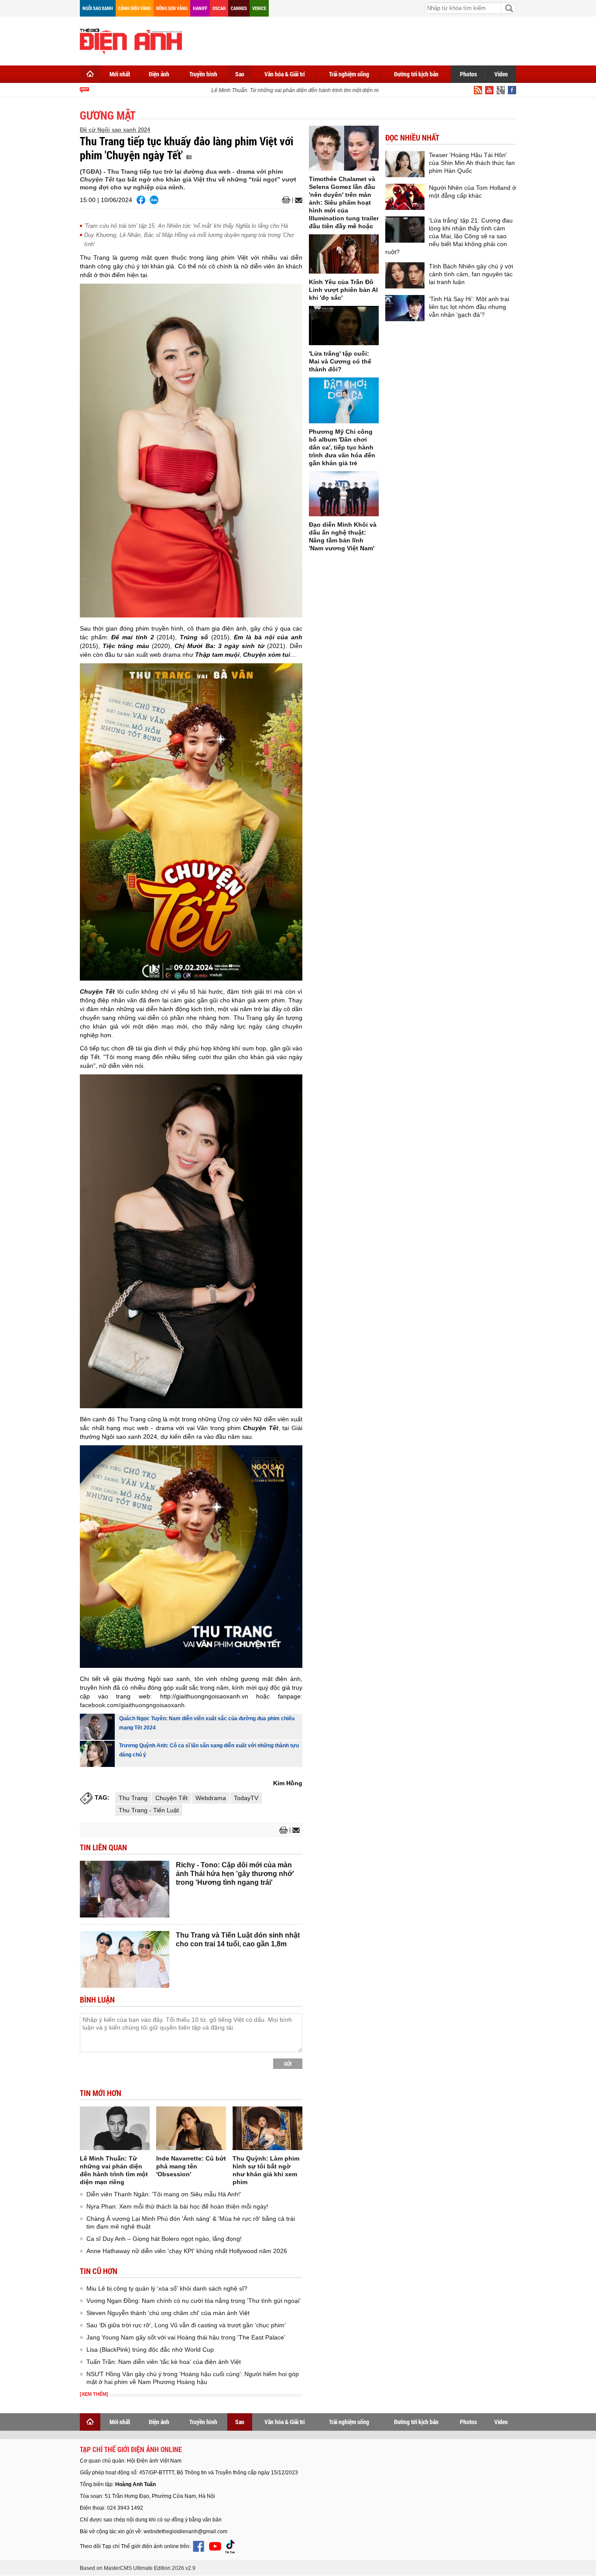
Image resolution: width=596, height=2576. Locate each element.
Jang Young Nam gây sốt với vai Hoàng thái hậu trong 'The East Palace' (186, 2337)
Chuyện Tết (171, 1798)
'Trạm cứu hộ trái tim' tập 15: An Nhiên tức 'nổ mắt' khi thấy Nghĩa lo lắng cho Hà (186, 226)
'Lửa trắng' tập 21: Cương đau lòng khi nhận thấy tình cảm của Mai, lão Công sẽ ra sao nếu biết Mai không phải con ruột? (449, 236)
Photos (468, 74)
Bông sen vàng (172, 8)
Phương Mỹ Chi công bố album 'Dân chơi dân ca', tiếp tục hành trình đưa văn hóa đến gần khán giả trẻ (342, 447)
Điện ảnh (159, 74)
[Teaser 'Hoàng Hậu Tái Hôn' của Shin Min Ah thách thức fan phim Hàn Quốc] (405, 164)
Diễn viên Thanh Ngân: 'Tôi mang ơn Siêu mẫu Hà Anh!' (164, 2194)
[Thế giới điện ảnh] (131, 40)
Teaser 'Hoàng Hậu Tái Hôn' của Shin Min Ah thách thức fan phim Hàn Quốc (472, 163)
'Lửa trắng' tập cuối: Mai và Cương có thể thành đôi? (340, 361)
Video (501, 74)
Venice (259, 8)
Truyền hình (203, 74)
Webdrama (211, 1798)
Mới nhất (120, 74)
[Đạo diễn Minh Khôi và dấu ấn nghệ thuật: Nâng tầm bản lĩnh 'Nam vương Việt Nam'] (344, 494)
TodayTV (246, 1798)
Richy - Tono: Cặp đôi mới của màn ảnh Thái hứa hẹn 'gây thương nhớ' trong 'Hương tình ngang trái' (235, 1874)
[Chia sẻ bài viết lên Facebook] (141, 200)
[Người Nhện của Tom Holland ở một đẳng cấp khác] (405, 197)
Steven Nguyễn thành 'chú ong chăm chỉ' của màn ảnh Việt (168, 2313)
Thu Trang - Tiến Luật (149, 1810)
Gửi (288, 2064)
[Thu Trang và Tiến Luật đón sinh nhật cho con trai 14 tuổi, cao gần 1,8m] (125, 1959)
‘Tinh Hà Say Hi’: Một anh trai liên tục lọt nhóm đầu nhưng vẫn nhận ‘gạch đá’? (469, 307)
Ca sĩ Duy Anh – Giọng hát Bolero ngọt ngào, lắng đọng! (164, 2239)
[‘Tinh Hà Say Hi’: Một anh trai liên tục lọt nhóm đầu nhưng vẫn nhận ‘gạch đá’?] (405, 308)
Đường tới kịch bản (416, 74)
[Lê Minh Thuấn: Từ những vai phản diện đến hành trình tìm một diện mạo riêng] (115, 2128)
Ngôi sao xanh (98, 8)
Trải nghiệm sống (349, 74)
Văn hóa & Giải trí (285, 74)
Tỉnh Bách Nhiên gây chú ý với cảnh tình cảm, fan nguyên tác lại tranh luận (471, 274)
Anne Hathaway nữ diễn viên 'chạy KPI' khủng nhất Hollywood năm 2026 (187, 2251)
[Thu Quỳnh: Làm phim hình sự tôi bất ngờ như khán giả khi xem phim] (267, 2128)
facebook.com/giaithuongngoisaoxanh (132, 1705)
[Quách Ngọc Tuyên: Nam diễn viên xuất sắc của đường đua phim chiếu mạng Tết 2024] (97, 1727)
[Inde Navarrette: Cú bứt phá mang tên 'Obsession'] (191, 2128)
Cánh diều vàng (135, 8)
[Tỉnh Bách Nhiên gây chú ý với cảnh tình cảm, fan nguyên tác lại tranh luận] (405, 275)
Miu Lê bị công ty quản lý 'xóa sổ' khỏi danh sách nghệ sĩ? (167, 2288)
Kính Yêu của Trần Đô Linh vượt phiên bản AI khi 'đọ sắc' (343, 290)
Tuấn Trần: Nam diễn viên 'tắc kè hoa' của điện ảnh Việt (164, 2362)
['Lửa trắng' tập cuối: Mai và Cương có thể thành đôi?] (344, 326)
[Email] (297, 200)
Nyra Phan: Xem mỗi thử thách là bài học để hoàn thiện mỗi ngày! (177, 2206)
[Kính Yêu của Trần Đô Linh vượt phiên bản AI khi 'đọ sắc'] (344, 254)
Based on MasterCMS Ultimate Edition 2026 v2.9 (138, 2568)
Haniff (200, 8)
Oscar (219, 8)
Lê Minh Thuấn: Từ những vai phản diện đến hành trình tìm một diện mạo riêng (284, 90)
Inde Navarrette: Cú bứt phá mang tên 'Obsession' (191, 2166)
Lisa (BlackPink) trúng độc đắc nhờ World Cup (150, 2350)
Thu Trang (133, 1798)
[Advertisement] (357, 39)
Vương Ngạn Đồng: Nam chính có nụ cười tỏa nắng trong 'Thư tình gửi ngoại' (194, 2301)
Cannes (239, 8)
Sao (240, 74)
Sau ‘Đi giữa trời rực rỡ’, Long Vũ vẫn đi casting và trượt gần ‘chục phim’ (186, 2325)
